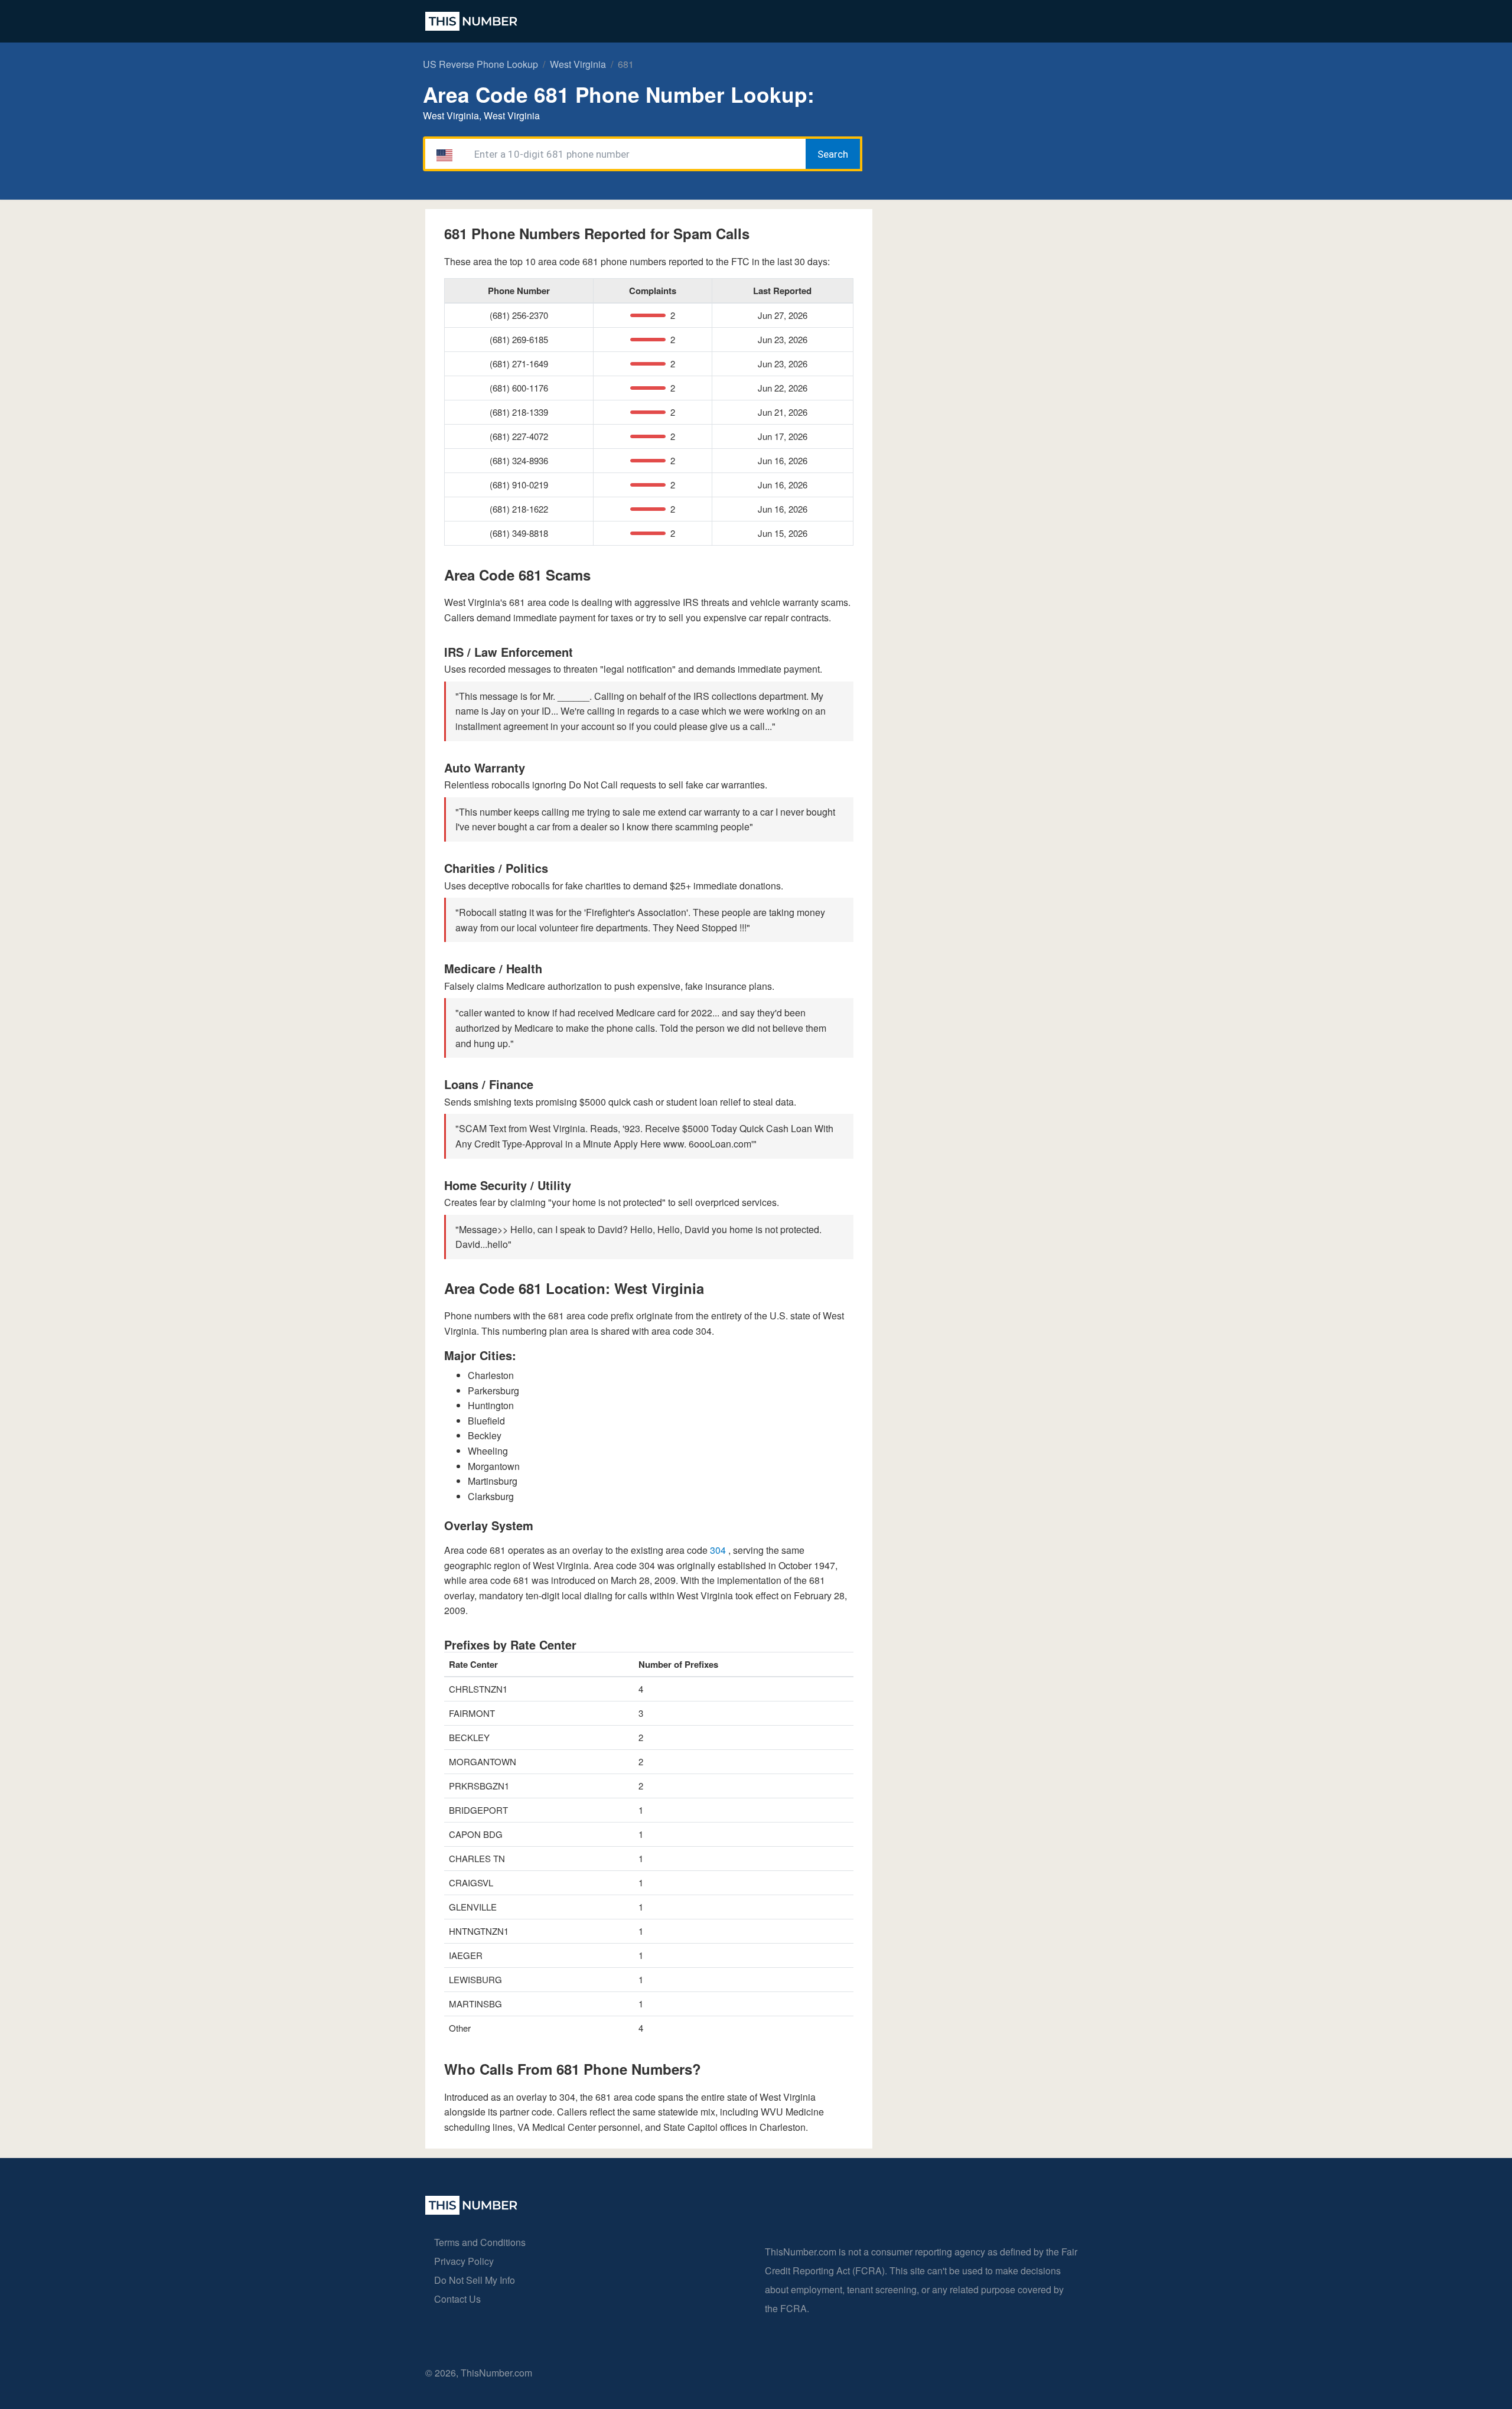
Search (833, 154)
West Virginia (578, 64)
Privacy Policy (464, 2261)
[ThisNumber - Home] (471, 2211)
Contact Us (457, 2299)
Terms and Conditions (480, 2242)
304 (719, 1550)
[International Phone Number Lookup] (471, 21)
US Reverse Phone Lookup (480, 64)
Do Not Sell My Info (475, 2280)
